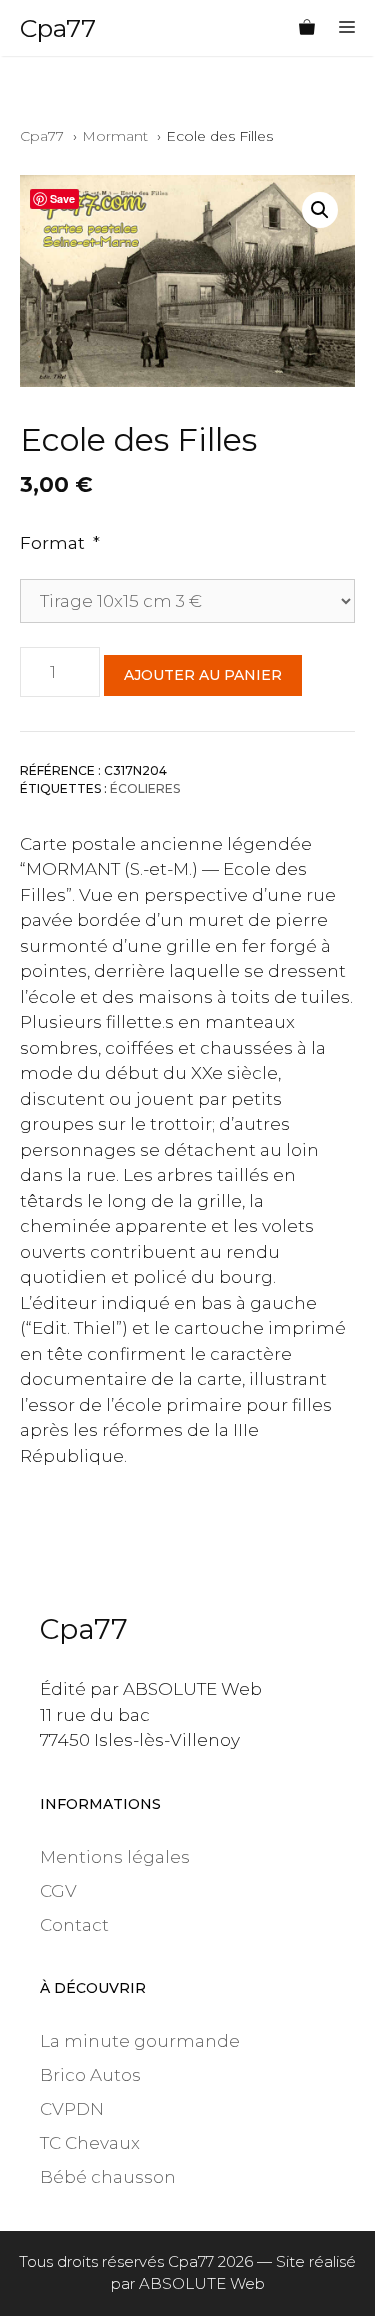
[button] (320, 210)
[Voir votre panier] (307, 28)
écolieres (145, 788)
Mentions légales (115, 1857)
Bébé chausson (108, 2177)
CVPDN (72, 2109)
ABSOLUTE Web (202, 2283)
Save (62, 198)
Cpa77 (58, 28)
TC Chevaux (90, 2143)
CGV (58, 1891)
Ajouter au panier (203, 675)
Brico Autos (90, 2075)
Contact (74, 1925)
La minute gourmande (140, 2041)
